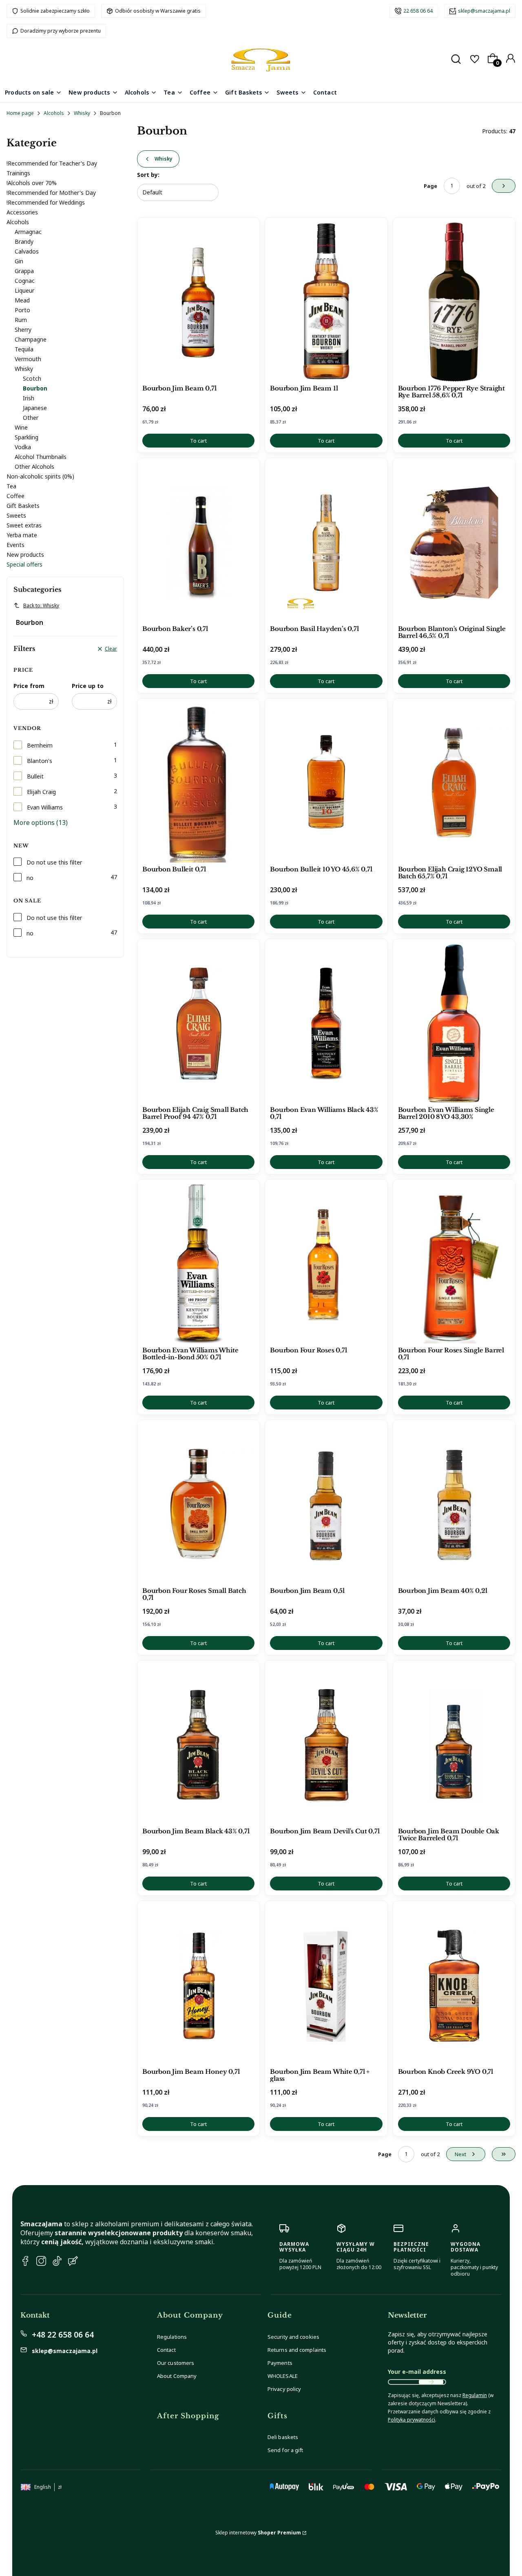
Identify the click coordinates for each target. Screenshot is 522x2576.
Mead (22, 300)
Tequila (24, 349)
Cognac (25, 281)
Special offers (24, 564)
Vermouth (28, 359)
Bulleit (35, 776)
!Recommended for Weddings (46, 202)
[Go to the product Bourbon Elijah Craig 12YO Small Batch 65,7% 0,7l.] (454, 783)
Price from (29, 686)
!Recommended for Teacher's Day (52, 163)
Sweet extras (24, 525)
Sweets (16, 515)
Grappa (24, 271)
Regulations (172, 2337)
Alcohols (54, 113)
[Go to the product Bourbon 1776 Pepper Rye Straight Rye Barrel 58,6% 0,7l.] (454, 302)
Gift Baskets (23, 506)
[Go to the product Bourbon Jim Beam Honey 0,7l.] (198, 1985)
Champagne (31, 339)
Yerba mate (22, 535)
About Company (177, 2376)
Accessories (22, 212)
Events (15, 545)
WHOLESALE (283, 2376)
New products (25, 555)
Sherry (23, 330)
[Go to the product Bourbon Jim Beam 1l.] (326, 302)
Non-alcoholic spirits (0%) (40, 476)
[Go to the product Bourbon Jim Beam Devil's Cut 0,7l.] (326, 1745)
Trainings (18, 173)
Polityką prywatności (411, 2420)
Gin (19, 261)
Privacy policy (284, 2389)
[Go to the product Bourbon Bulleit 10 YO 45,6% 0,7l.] (326, 783)
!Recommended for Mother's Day (51, 193)
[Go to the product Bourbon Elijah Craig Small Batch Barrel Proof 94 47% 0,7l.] (198, 1023)
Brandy (24, 241)
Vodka (23, 447)
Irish (29, 398)
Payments (280, 2363)
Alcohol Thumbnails (41, 457)
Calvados (27, 251)
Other (31, 418)
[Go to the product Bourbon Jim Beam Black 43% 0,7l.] (198, 1745)
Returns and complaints (297, 2350)
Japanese (35, 408)
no (30, 878)
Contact (166, 2350)
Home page (20, 113)
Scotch (32, 378)
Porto (22, 310)
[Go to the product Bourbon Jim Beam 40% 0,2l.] (454, 1504)
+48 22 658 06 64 (63, 2335)
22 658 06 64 (418, 11)
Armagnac (28, 232)
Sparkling (27, 437)
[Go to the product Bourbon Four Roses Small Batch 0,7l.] (198, 1504)
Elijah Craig (41, 792)
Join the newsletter (431, 2382)
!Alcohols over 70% (32, 183)
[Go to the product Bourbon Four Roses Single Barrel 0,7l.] (454, 1264)
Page (430, 186)
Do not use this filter (54, 862)
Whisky (82, 113)
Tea (11, 486)
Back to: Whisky (41, 605)
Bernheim (40, 745)
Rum (21, 320)
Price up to (88, 686)
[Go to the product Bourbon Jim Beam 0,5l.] (326, 1504)
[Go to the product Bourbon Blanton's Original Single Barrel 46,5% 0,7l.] (454, 543)
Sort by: (148, 175)
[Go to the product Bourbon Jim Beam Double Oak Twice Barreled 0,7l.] (454, 1745)
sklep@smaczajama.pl (484, 11)
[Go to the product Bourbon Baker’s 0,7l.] (198, 543)
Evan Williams (45, 807)
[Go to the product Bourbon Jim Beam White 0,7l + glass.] (326, 1985)
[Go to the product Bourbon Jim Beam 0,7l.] (198, 302)
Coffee (15, 496)
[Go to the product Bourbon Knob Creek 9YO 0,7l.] (454, 1985)
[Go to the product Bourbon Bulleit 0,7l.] (198, 783)
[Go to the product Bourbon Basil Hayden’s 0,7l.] (326, 543)
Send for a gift (285, 2450)
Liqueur (24, 290)
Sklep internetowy (258, 2533)
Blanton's (40, 761)
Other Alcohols (34, 466)
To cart (198, 441)
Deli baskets (283, 2437)
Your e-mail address (417, 2372)
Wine (21, 427)
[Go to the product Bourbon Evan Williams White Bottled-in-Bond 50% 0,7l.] (198, 1264)
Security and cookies (293, 2337)
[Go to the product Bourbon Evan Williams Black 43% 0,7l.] (326, 1023)
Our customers (176, 2363)
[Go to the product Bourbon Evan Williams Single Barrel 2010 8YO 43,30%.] (454, 1023)
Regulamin (475, 2395)
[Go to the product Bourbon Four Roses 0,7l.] (326, 1264)
